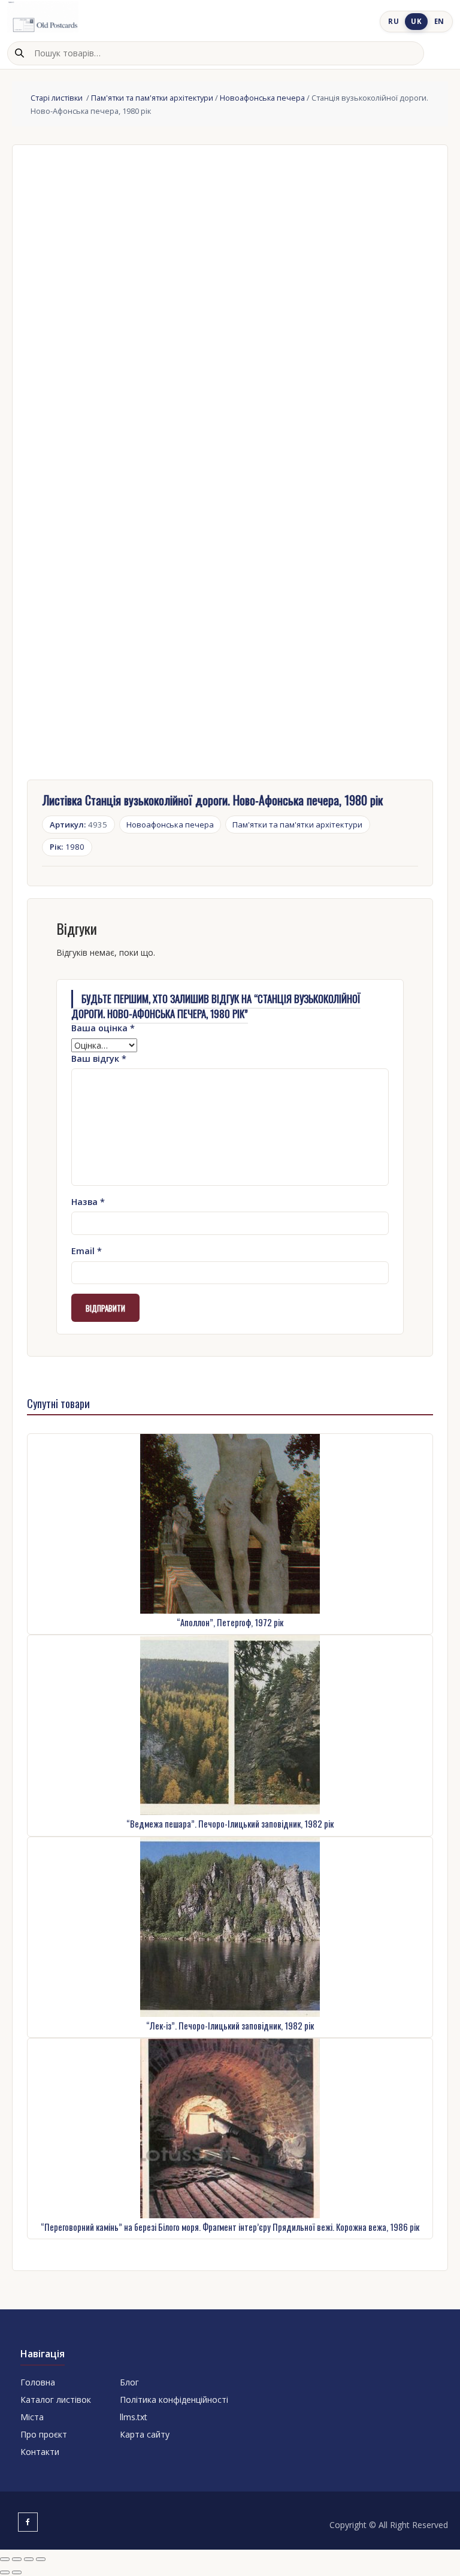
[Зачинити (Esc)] (41, 2559)
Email (87, 1251)
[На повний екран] (17, 2559)
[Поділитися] (29, 2559)
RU (394, 21)
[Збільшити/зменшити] (5, 2559)
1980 (67, 847)
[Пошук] (19, 53)
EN (439, 21)
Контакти (40, 2452)
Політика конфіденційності (174, 2400)
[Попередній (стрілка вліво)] (5, 2572)
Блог (129, 2382)
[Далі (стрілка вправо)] (17, 2572)
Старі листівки (57, 98)
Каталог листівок (56, 2400)
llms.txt (134, 2417)
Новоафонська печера (262, 98)
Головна (38, 2382)
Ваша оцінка (103, 1028)
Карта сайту (145, 2434)
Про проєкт (44, 2434)
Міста (32, 2417)
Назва (88, 1202)
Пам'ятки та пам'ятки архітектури (152, 98)
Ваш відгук (99, 1059)
